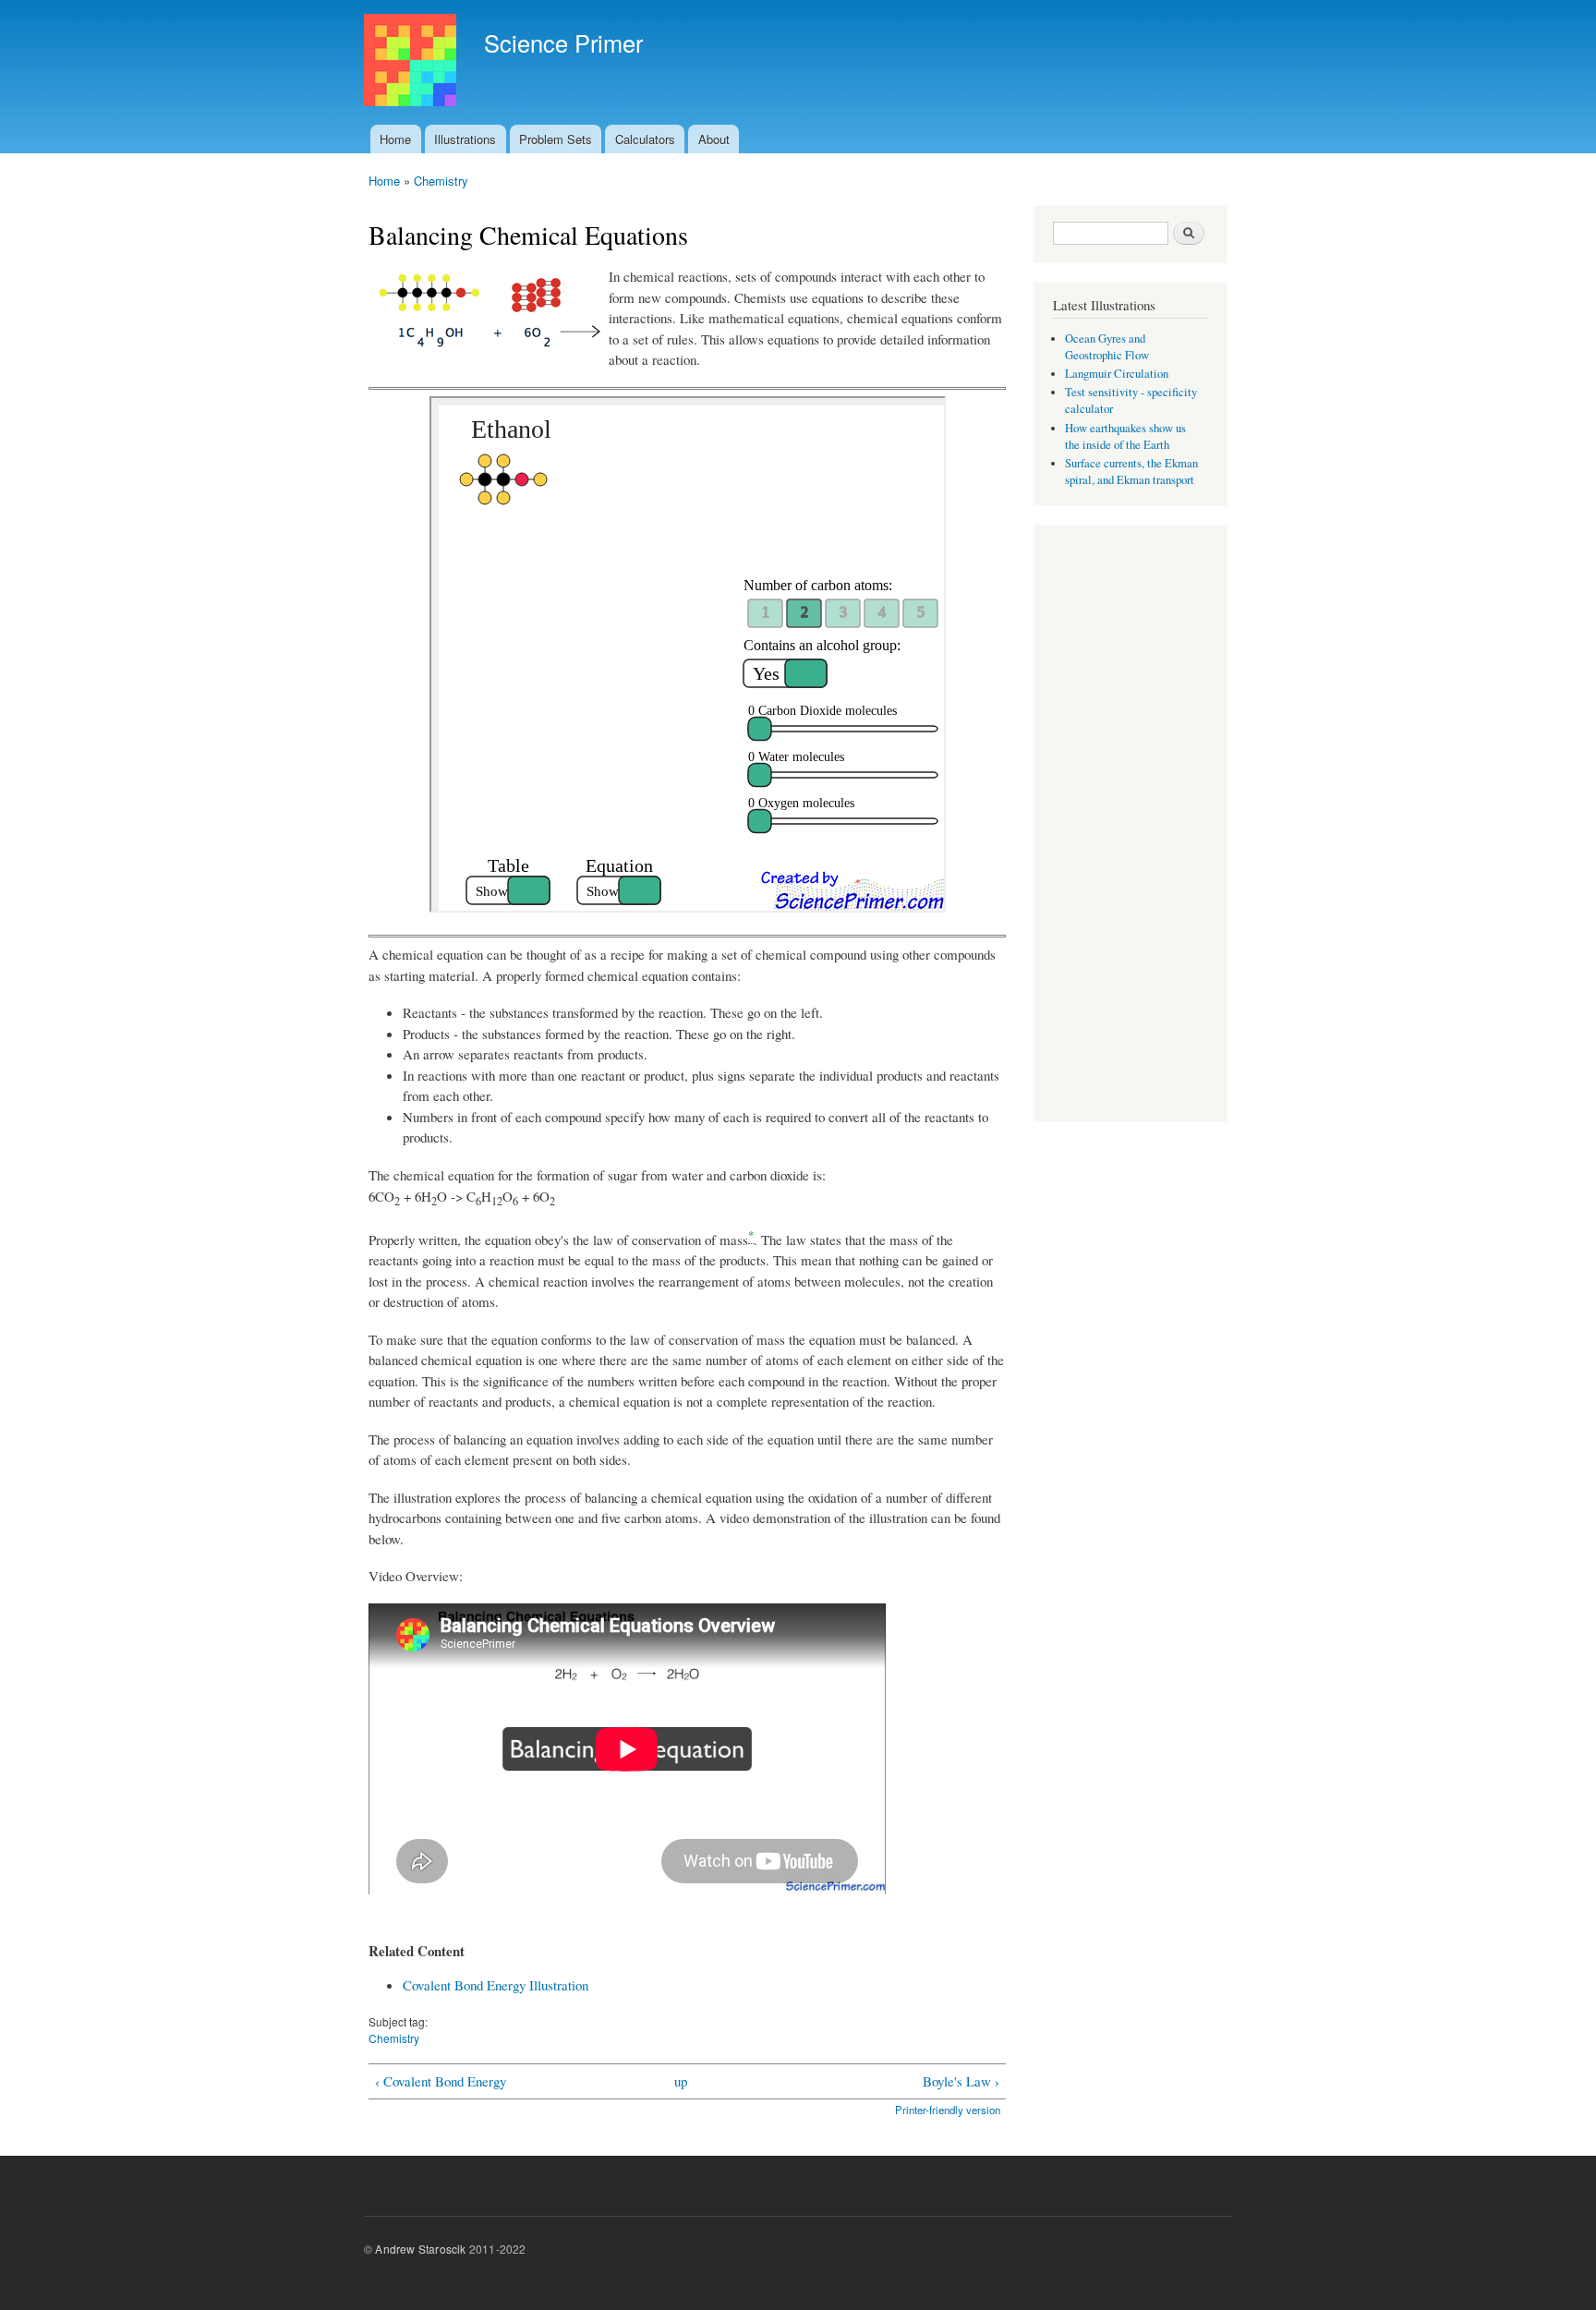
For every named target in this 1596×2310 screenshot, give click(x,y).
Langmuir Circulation (1117, 374)
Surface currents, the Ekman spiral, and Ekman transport (1131, 472)
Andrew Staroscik (420, 2249)
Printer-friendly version (948, 2110)
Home (395, 139)
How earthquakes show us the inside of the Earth (1125, 436)
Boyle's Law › (961, 2081)
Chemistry (441, 181)
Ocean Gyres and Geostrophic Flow (1107, 347)
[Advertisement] (1130, 826)
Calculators (645, 139)
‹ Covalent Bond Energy (441, 2081)
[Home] (412, 62)
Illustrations (465, 139)
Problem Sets (556, 139)
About (714, 139)
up (681, 2081)
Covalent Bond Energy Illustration (496, 1985)
